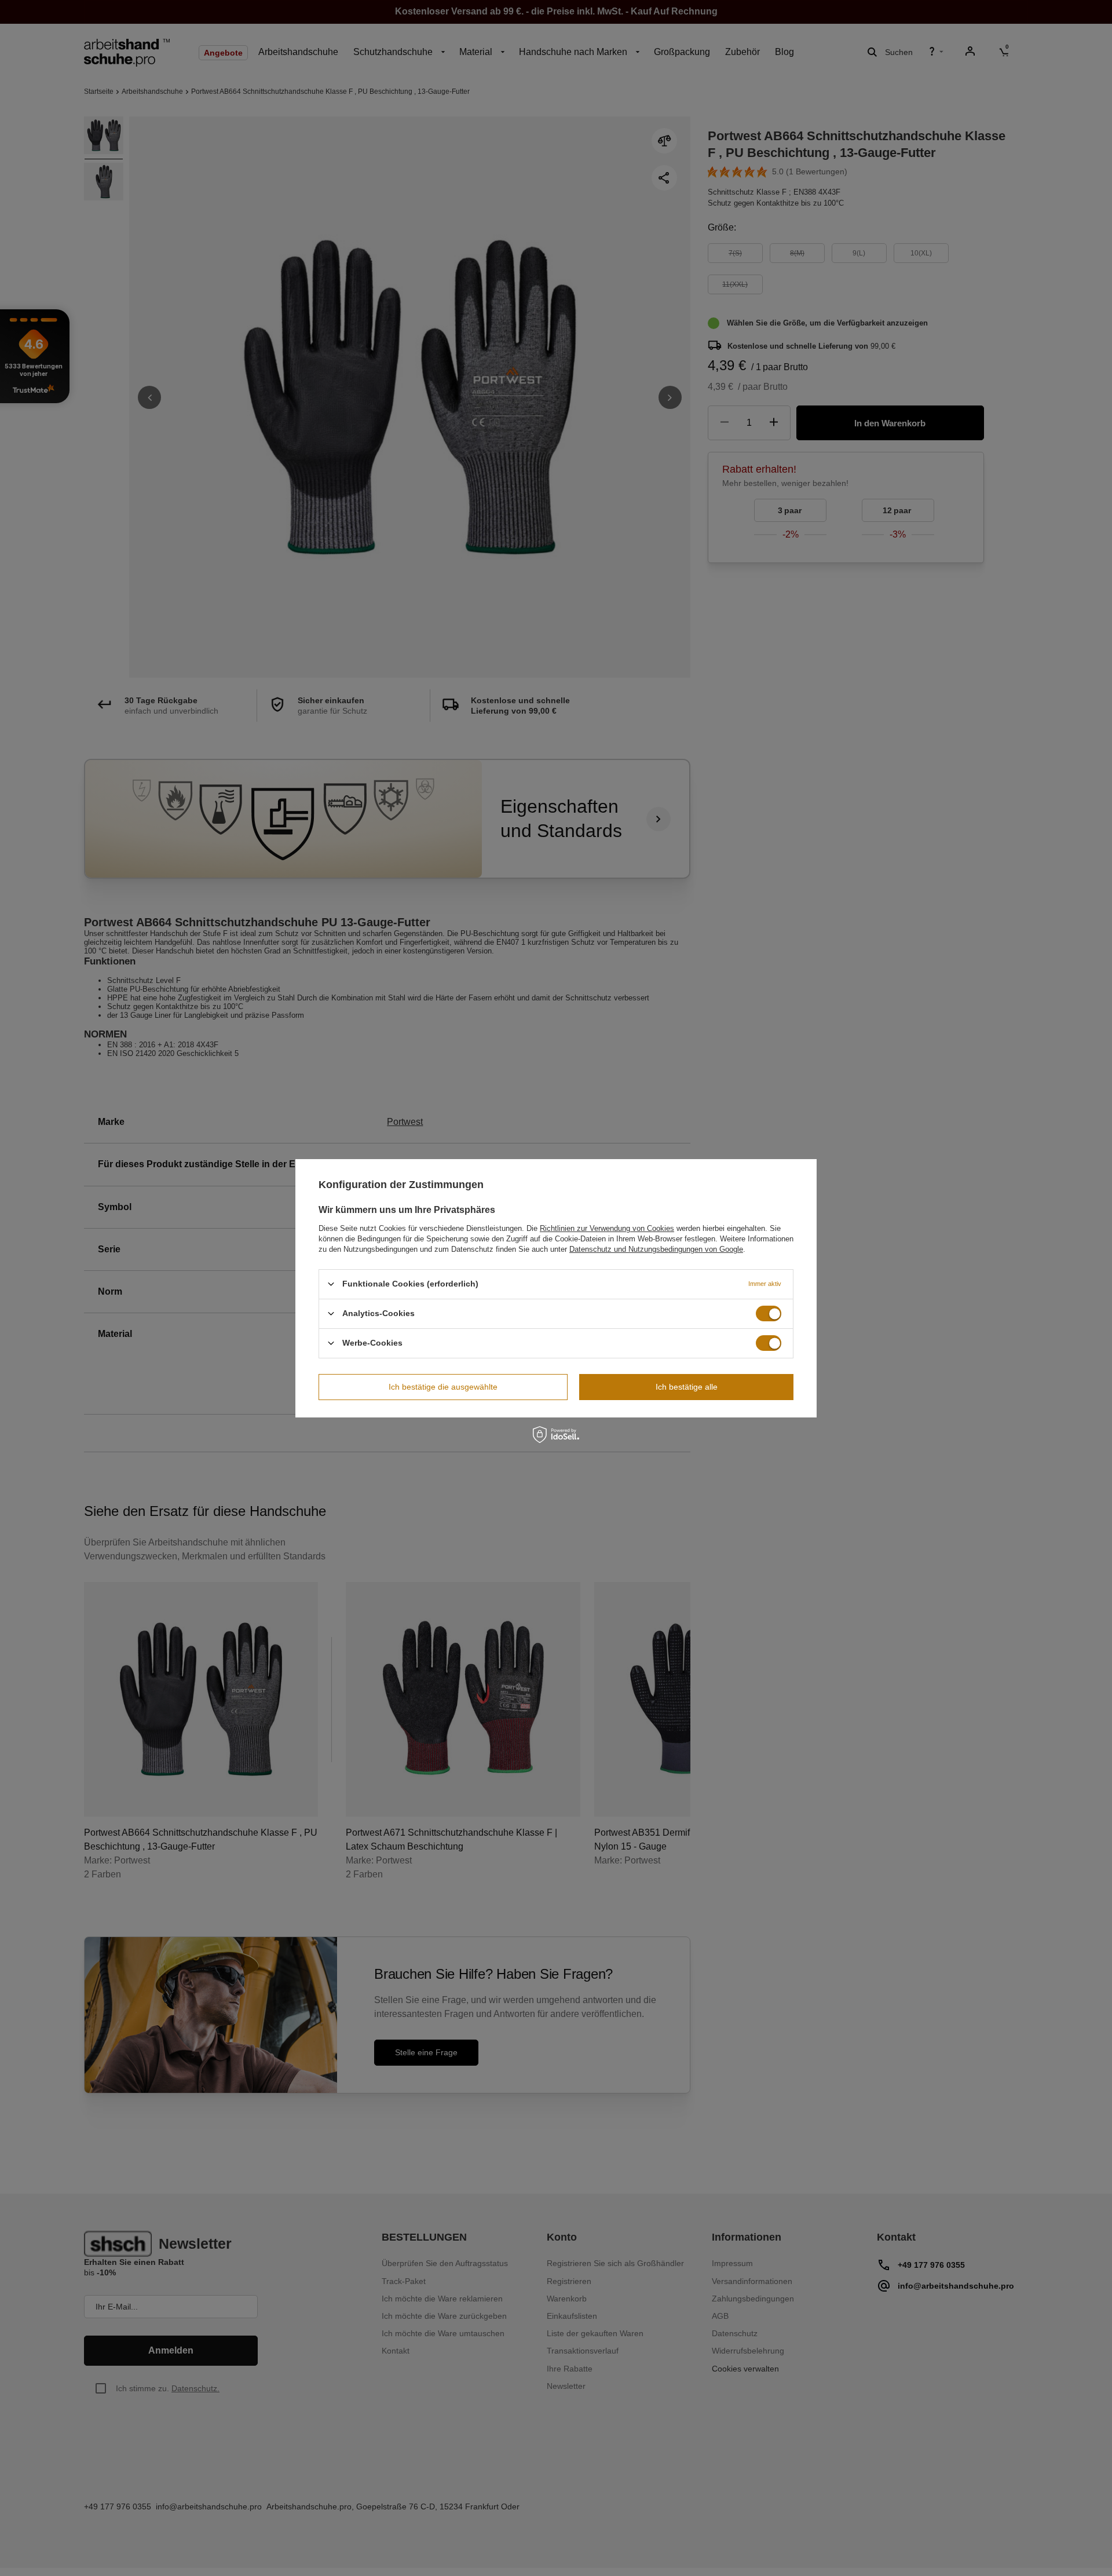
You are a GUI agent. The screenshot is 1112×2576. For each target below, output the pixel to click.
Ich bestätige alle (687, 1387)
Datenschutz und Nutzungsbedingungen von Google (656, 1249)
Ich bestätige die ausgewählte (443, 1387)
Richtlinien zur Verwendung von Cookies (607, 1228)
